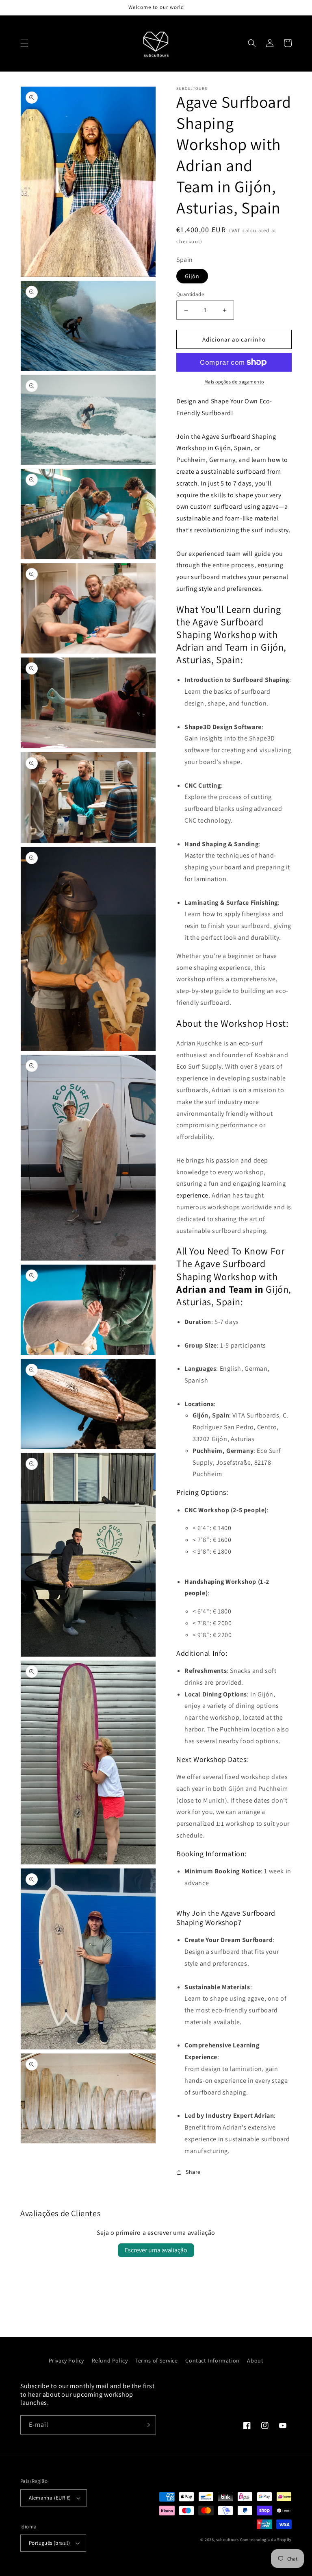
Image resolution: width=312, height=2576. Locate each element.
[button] (24, 43)
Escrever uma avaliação (156, 2250)
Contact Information (212, 2360)
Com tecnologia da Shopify (266, 2540)
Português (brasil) (49, 2543)
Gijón (192, 276)
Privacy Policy (66, 2360)
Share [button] (193, 2172)
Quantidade (190, 294)
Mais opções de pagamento (234, 382)
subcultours (227, 2540)
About (255, 2360)
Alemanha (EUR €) (50, 2498)
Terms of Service (157, 2360)
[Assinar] (147, 2425)
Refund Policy (110, 2360)
